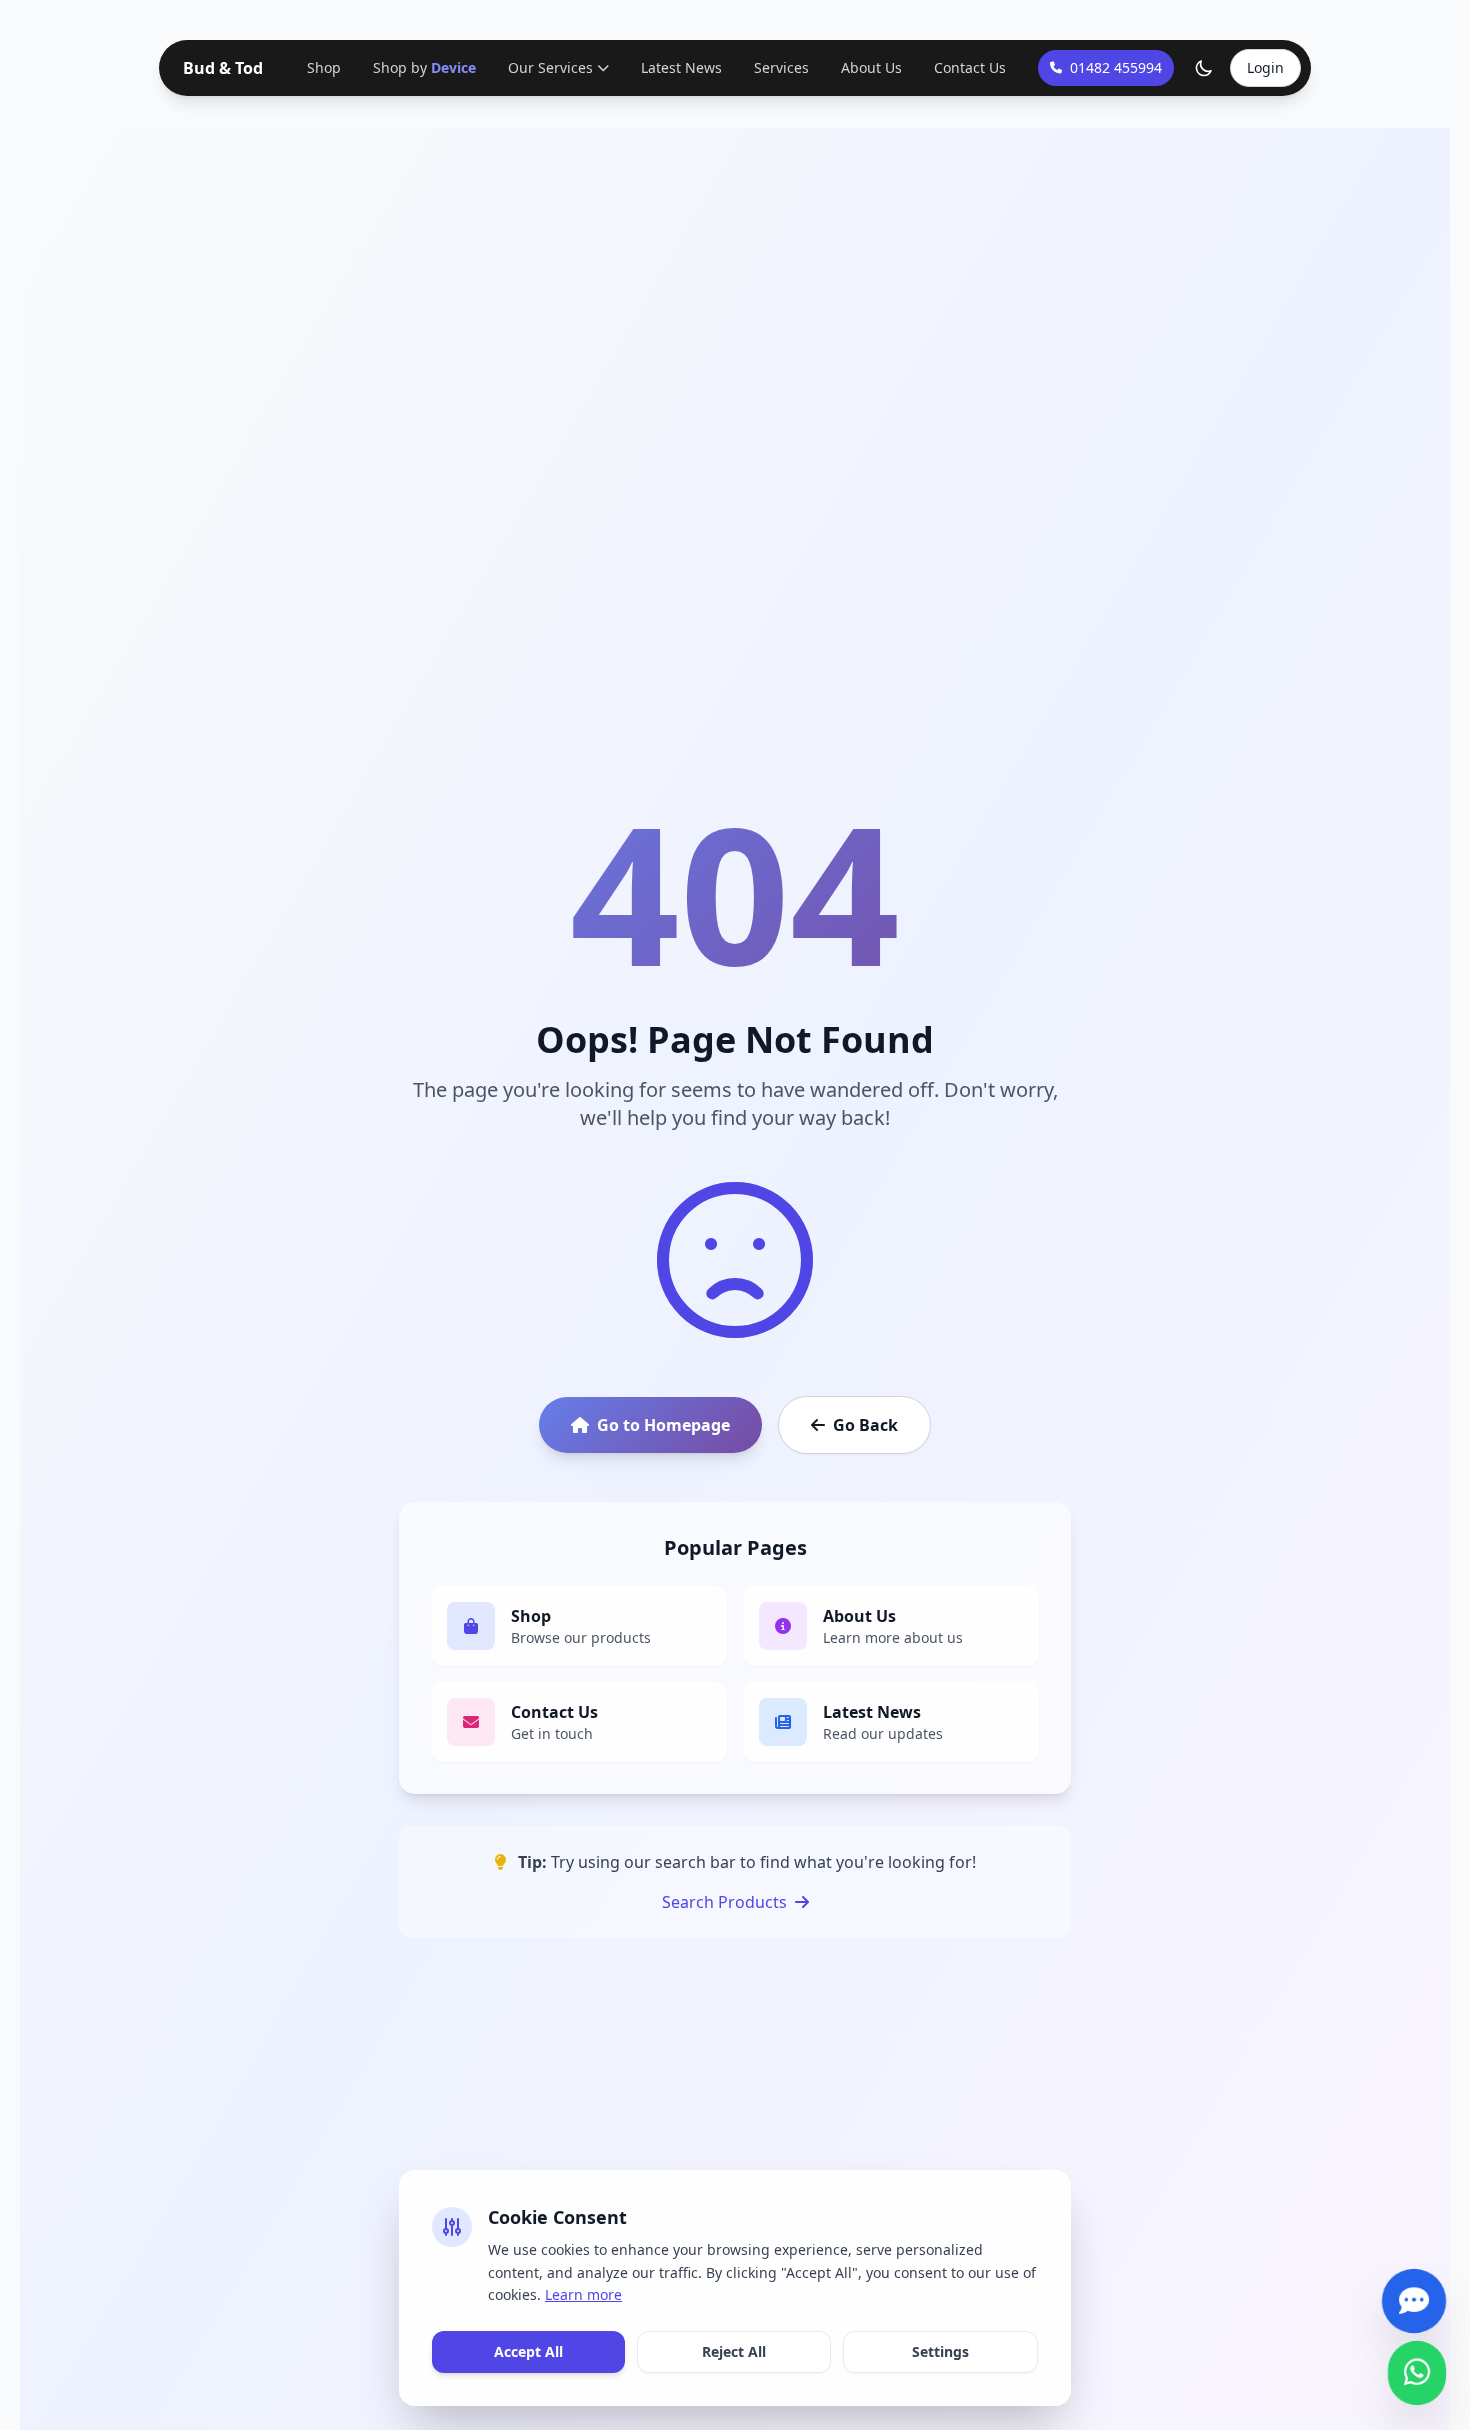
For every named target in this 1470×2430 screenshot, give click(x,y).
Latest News (679, 67)
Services (779, 67)
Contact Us (968, 67)
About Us (869, 67)
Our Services (548, 67)
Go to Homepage (663, 1425)
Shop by (424, 67)
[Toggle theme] (1204, 68)
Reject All (734, 2351)
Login (1265, 67)
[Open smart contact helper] (1414, 2292)
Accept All (528, 2351)
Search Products (724, 1902)
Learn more (583, 2294)
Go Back (865, 1425)
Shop (326, 67)
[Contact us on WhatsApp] (1416, 2364)
